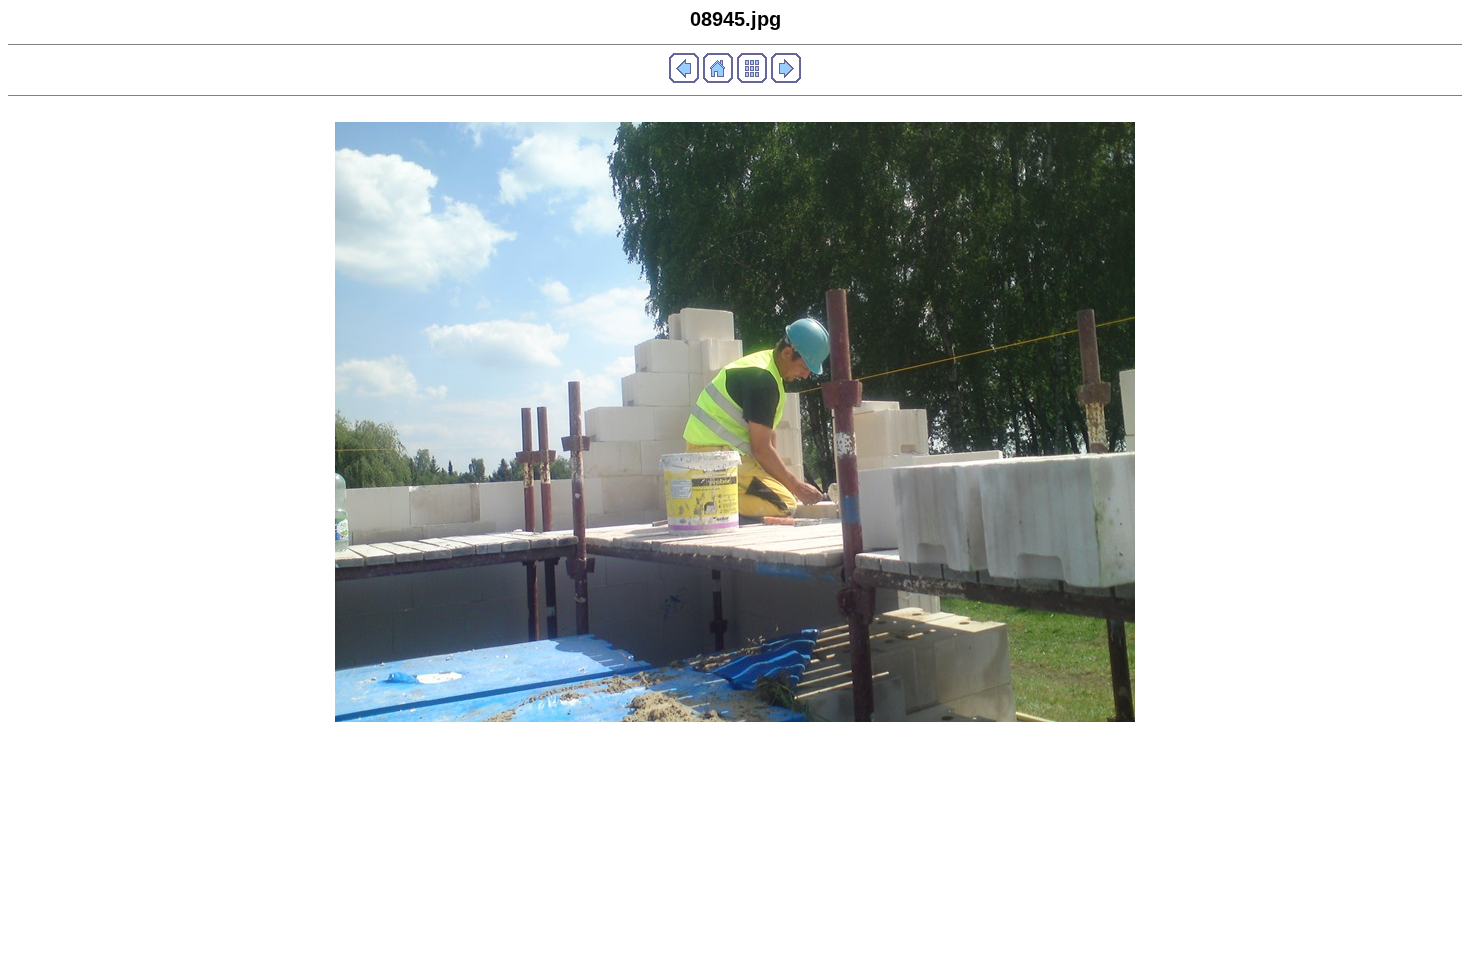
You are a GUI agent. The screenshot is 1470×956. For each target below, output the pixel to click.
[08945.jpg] (735, 716)
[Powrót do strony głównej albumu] (718, 77)
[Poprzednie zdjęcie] (684, 77)
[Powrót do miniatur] (752, 77)
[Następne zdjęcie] (786, 77)
